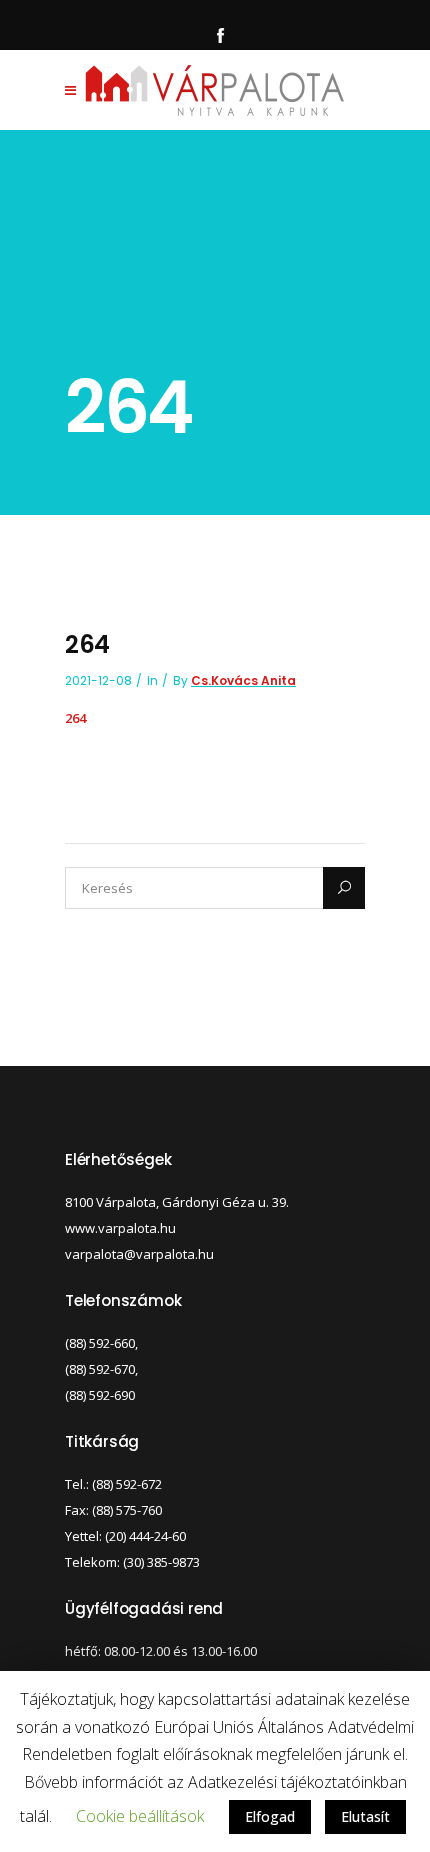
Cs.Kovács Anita (243, 680)
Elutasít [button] (365, 1816)
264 (75, 718)
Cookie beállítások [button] (140, 1816)
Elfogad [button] (270, 1816)
